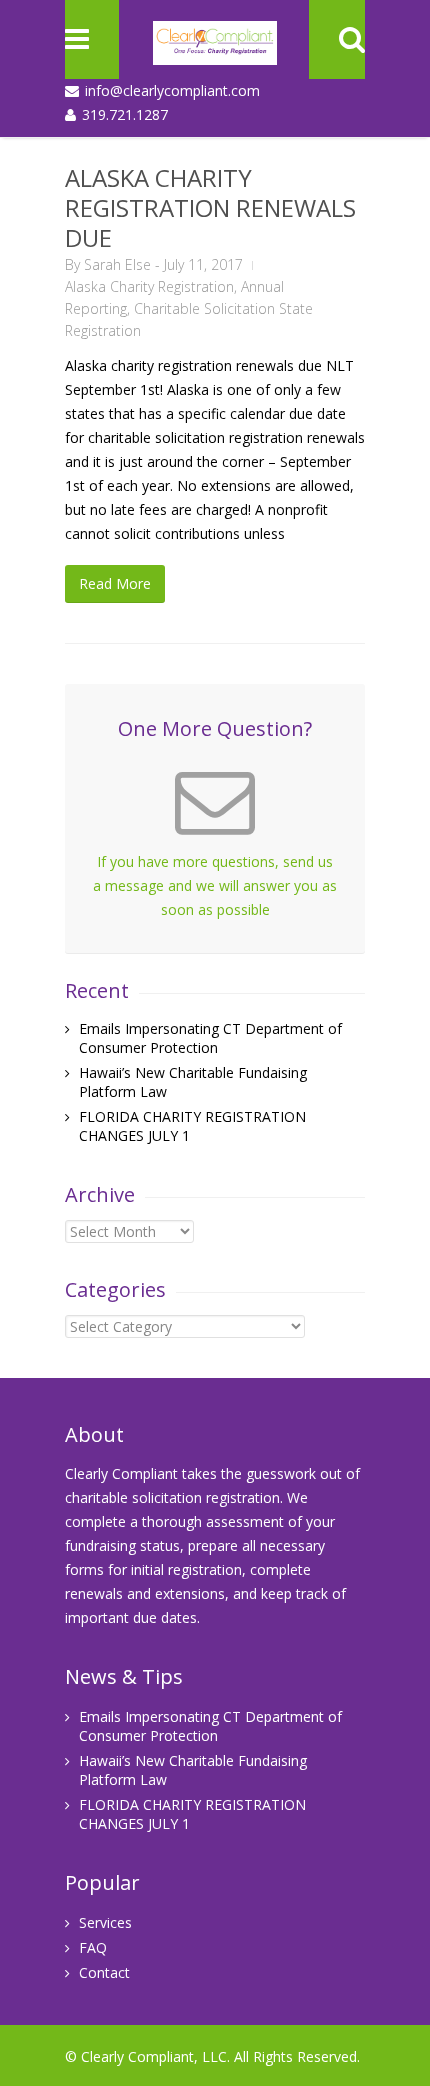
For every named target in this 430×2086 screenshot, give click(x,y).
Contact (104, 1972)
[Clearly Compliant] (215, 49)
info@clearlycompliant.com (172, 90)
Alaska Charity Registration (149, 286)
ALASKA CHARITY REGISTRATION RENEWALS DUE (210, 207)
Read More (115, 583)
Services (105, 1922)
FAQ (93, 1947)
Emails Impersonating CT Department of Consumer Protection (210, 1038)
